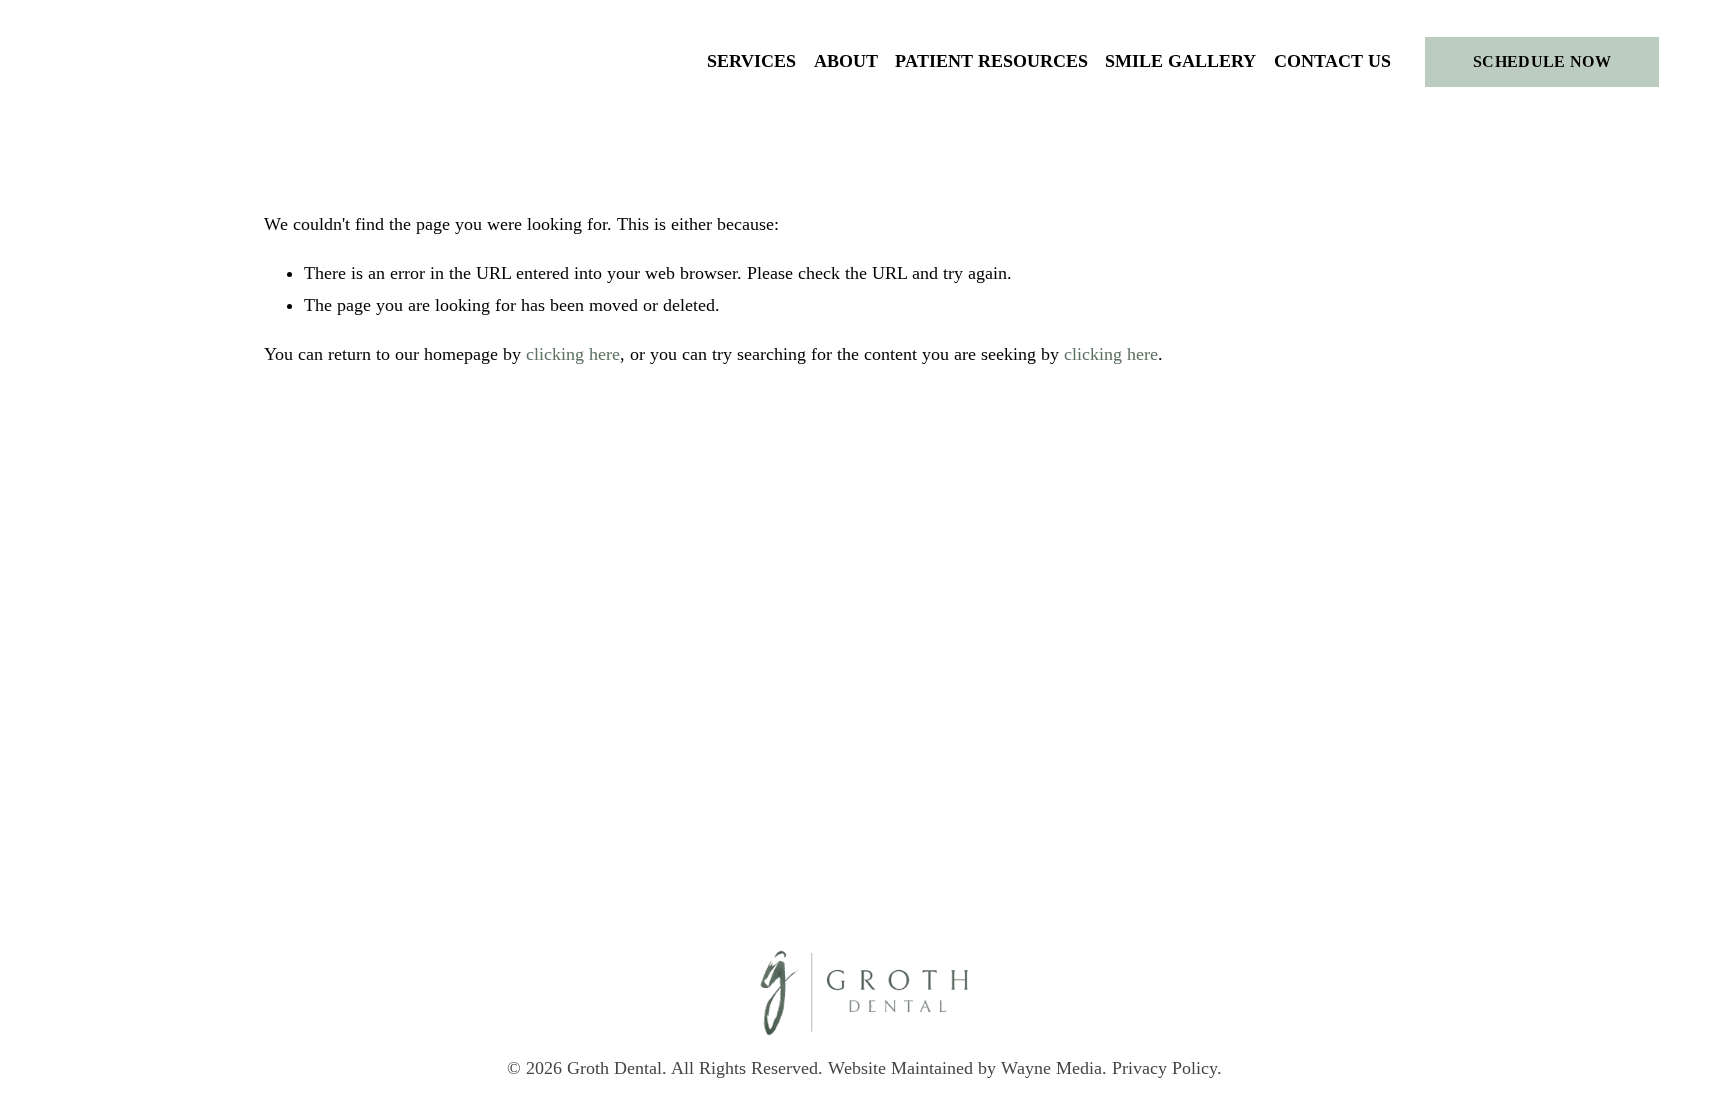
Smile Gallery (1180, 61)
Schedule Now (1542, 61)
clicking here (573, 354)
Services (751, 61)
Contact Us (1332, 61)
